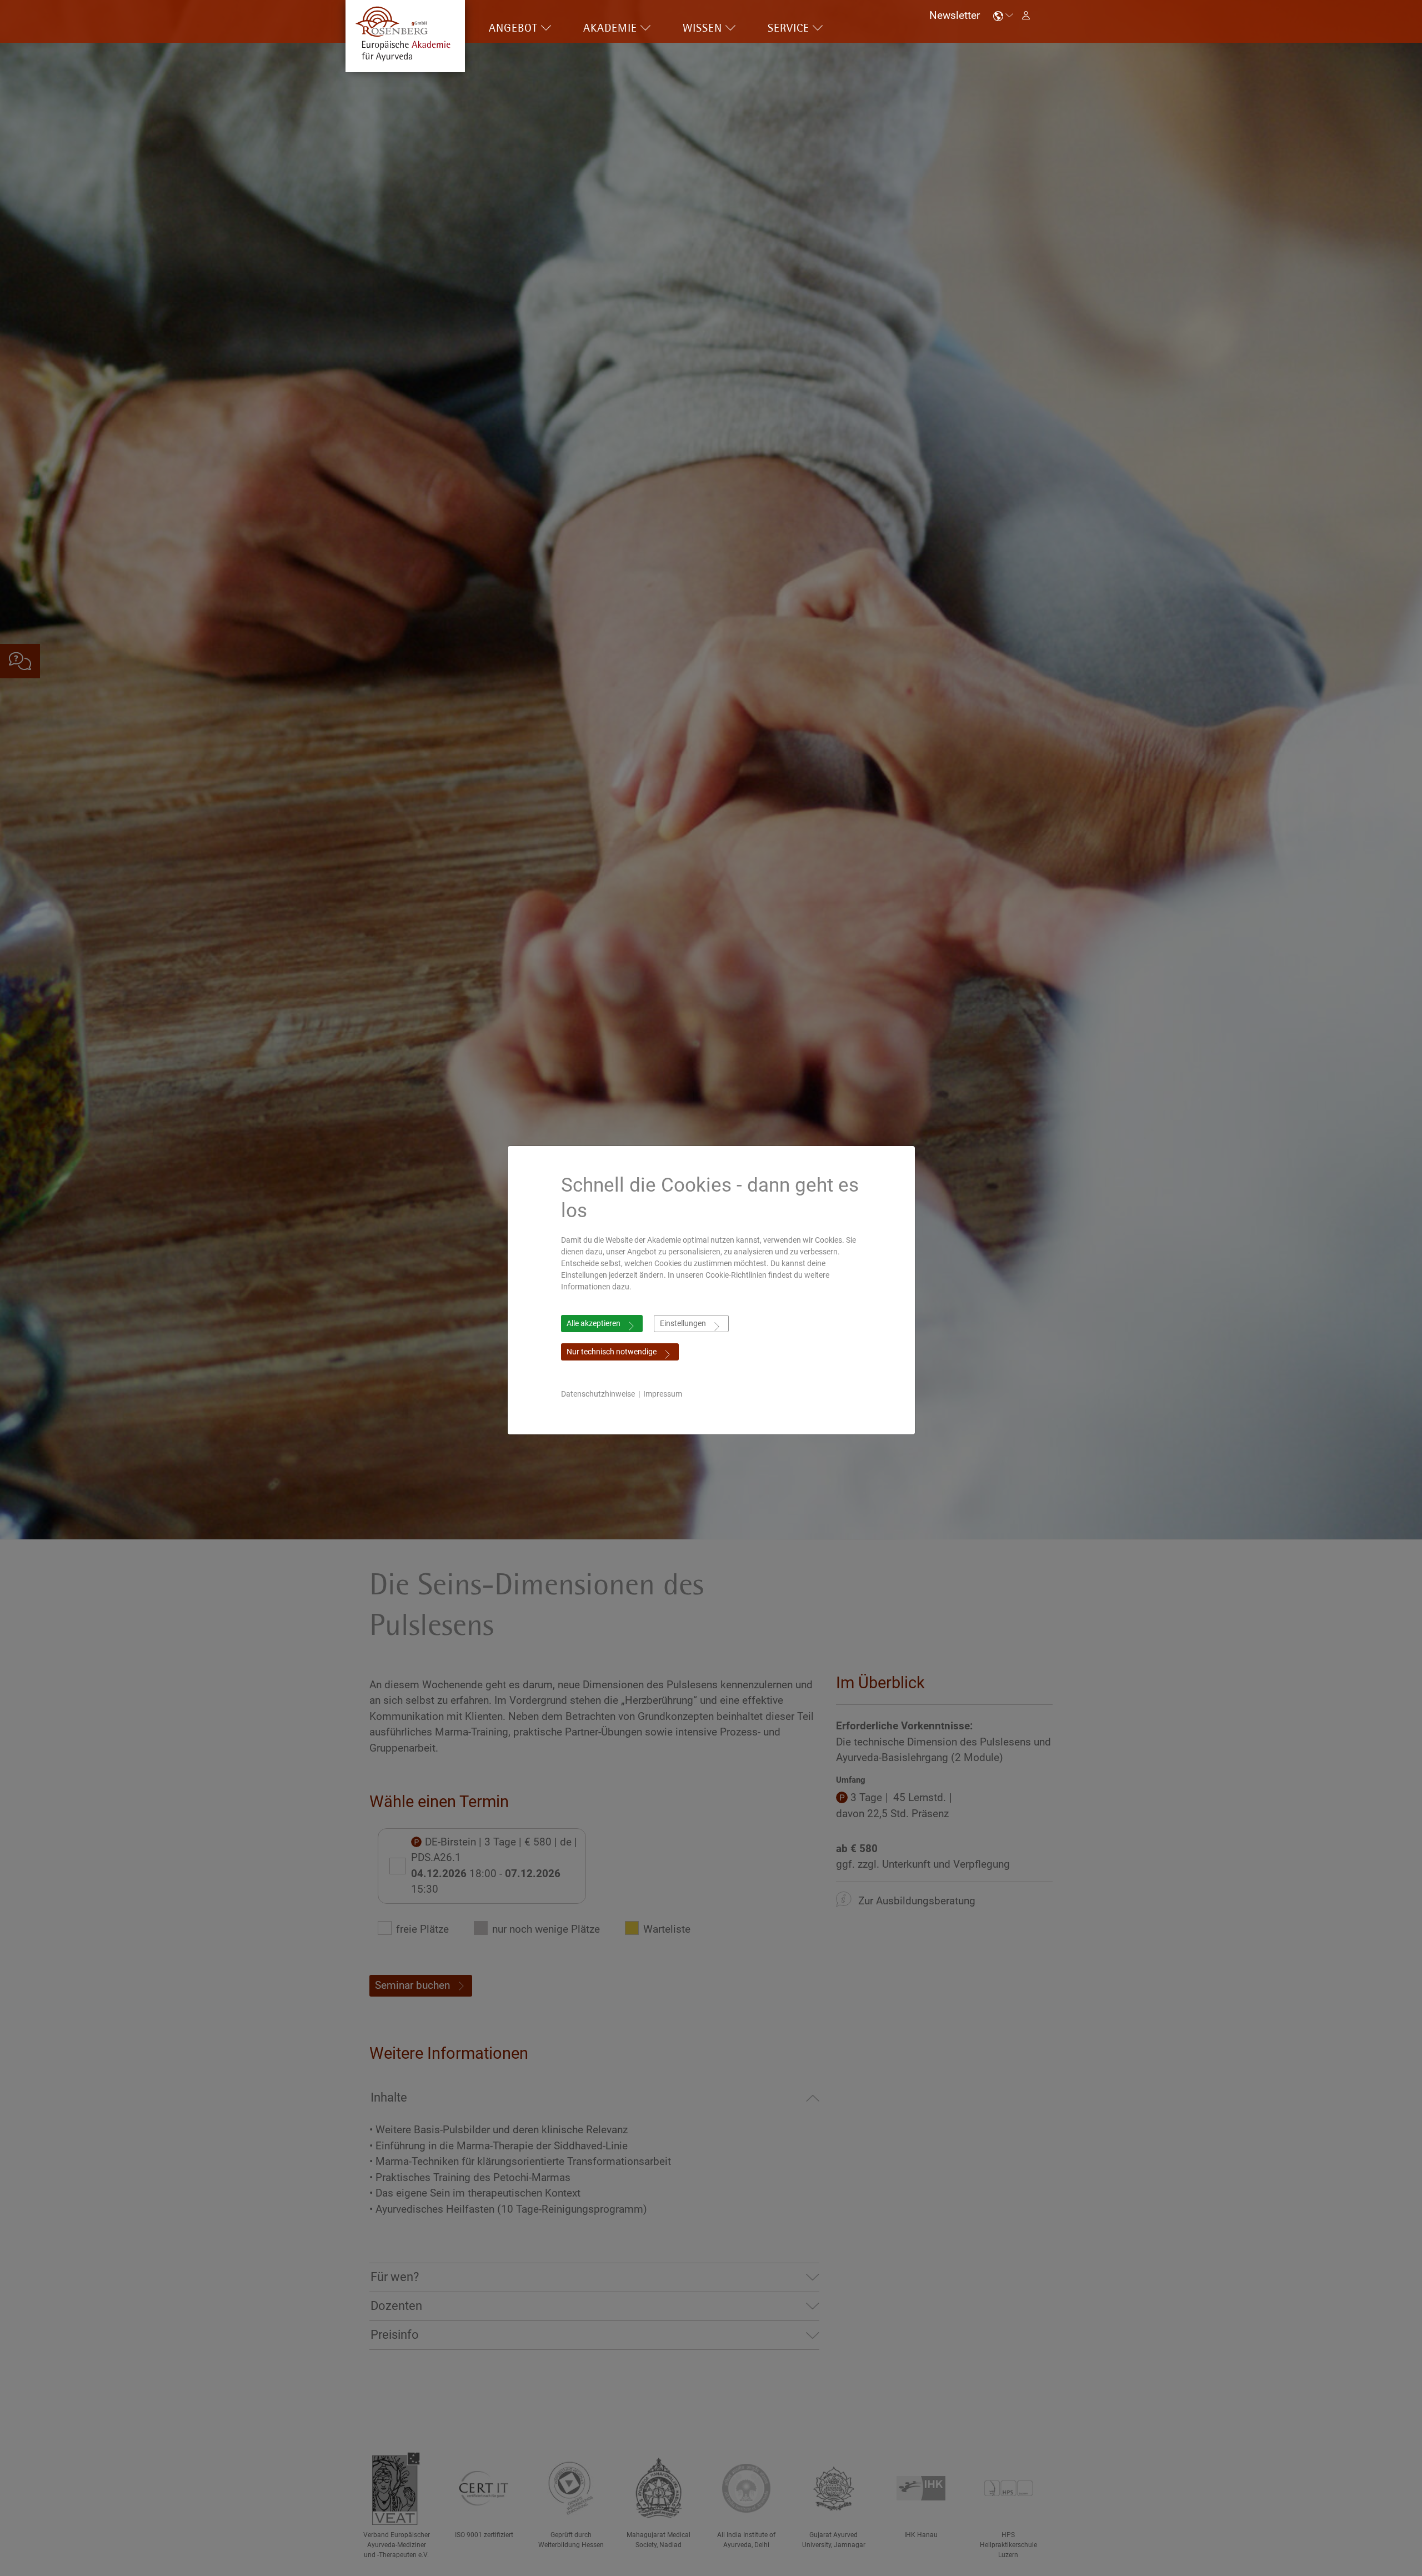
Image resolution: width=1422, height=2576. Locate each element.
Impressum (663, 1394)
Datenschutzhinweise (598, 1394)
